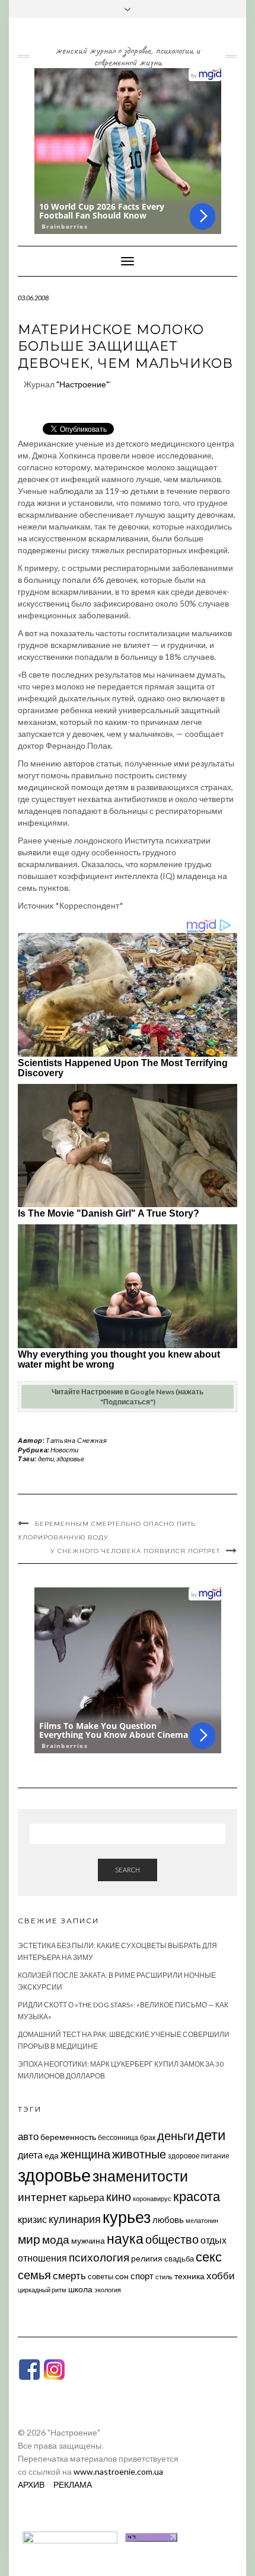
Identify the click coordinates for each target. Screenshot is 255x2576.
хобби (221, 2275)
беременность (68, 2137)
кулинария (75, 2219)
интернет (42, 2197)
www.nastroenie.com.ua (118, 2471)
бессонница (118, 2137)
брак (148, 2137)
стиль (164, 2277)
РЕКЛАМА (73, 2484)
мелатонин (202, 2220)
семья (34, 2275)
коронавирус (152, 2198)
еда (52, 2155)
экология (108, 2290)
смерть (69, 2275)
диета (30, 2155)
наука (125, 2238)
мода (56, 2239)
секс (209, 2257)
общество (172, 2239)
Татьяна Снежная (76, 1440)
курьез (127, 2217)
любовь (168, 2219)
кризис (32, 2219)
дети (46, 1459)
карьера (87, 2197)
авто (28, 2136)
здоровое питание (199, 2156)
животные (139, 2154)
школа (80, 2289)
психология (99, 2257)
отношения (42, 2258)
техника (189, 2276)
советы (101, 2276)
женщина (85, 2154)
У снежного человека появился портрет (135, 1551)
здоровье (70, 1459)
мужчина (88, 2240)
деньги (176, 2135)
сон (122, 2276)
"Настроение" (83, 384)
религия (147, 2259)
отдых (213, 2240)
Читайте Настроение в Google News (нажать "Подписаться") (128, 1397)
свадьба (179, 2259)
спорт (142, 2276)
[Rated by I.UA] (70, 2536)
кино (119, 2197)
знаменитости (140, 2176)
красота (197, 2196)
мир (29, 2239)
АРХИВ (31, 2484)
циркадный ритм (42, 2290)
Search (128, 1870)
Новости (64, 1450)
